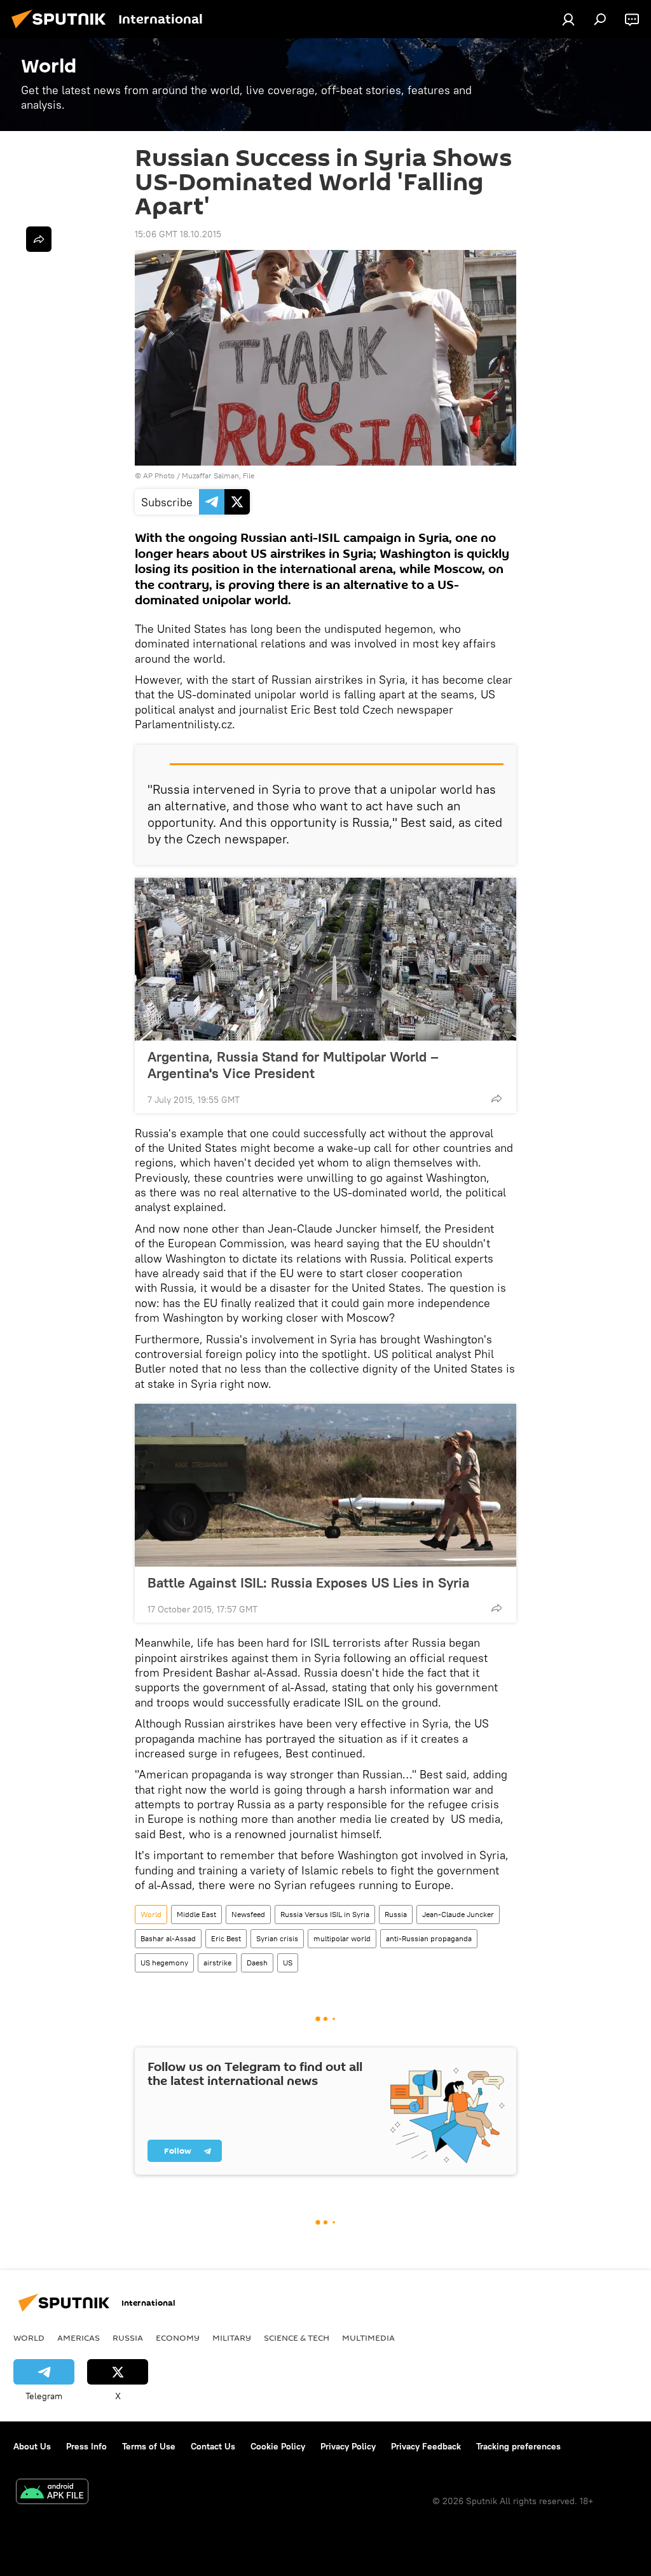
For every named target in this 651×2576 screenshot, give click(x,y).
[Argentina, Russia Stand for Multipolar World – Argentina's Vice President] (325, 959)
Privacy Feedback (426, 2446)
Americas (79, 2337)
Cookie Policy (278, 2446)
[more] (497, 1098)
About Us (32, 2446)
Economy (178, 2337)
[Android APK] (52, 2493)
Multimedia (368, 2337)
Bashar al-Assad (168, 1938)
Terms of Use (149, 2446)
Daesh (257, 1963)
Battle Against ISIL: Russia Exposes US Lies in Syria (308, 1582)
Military (232, 2337)
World (151, 1914)
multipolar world (342, 1938)
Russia (396, 1914)
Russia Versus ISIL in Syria (325, 1914)
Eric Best (226, 1938)
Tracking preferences (518, 2446)
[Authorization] (568, 19)
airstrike (217, 1963)
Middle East (196, 1914)
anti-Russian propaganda (429, 1938)
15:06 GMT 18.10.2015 (178, 234)
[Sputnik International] (62, 30)
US (288, 1963)
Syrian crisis (277, 1938)
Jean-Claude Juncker (458, 1914)
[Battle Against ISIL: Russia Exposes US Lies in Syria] (325, 1485)
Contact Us (213, 2446)
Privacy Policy (348, 2446)
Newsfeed (248, 1914)
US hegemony (164, 1963)
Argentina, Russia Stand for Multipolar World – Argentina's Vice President (293, 1065)
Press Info (86, 2446)
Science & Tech (297, 2337)
